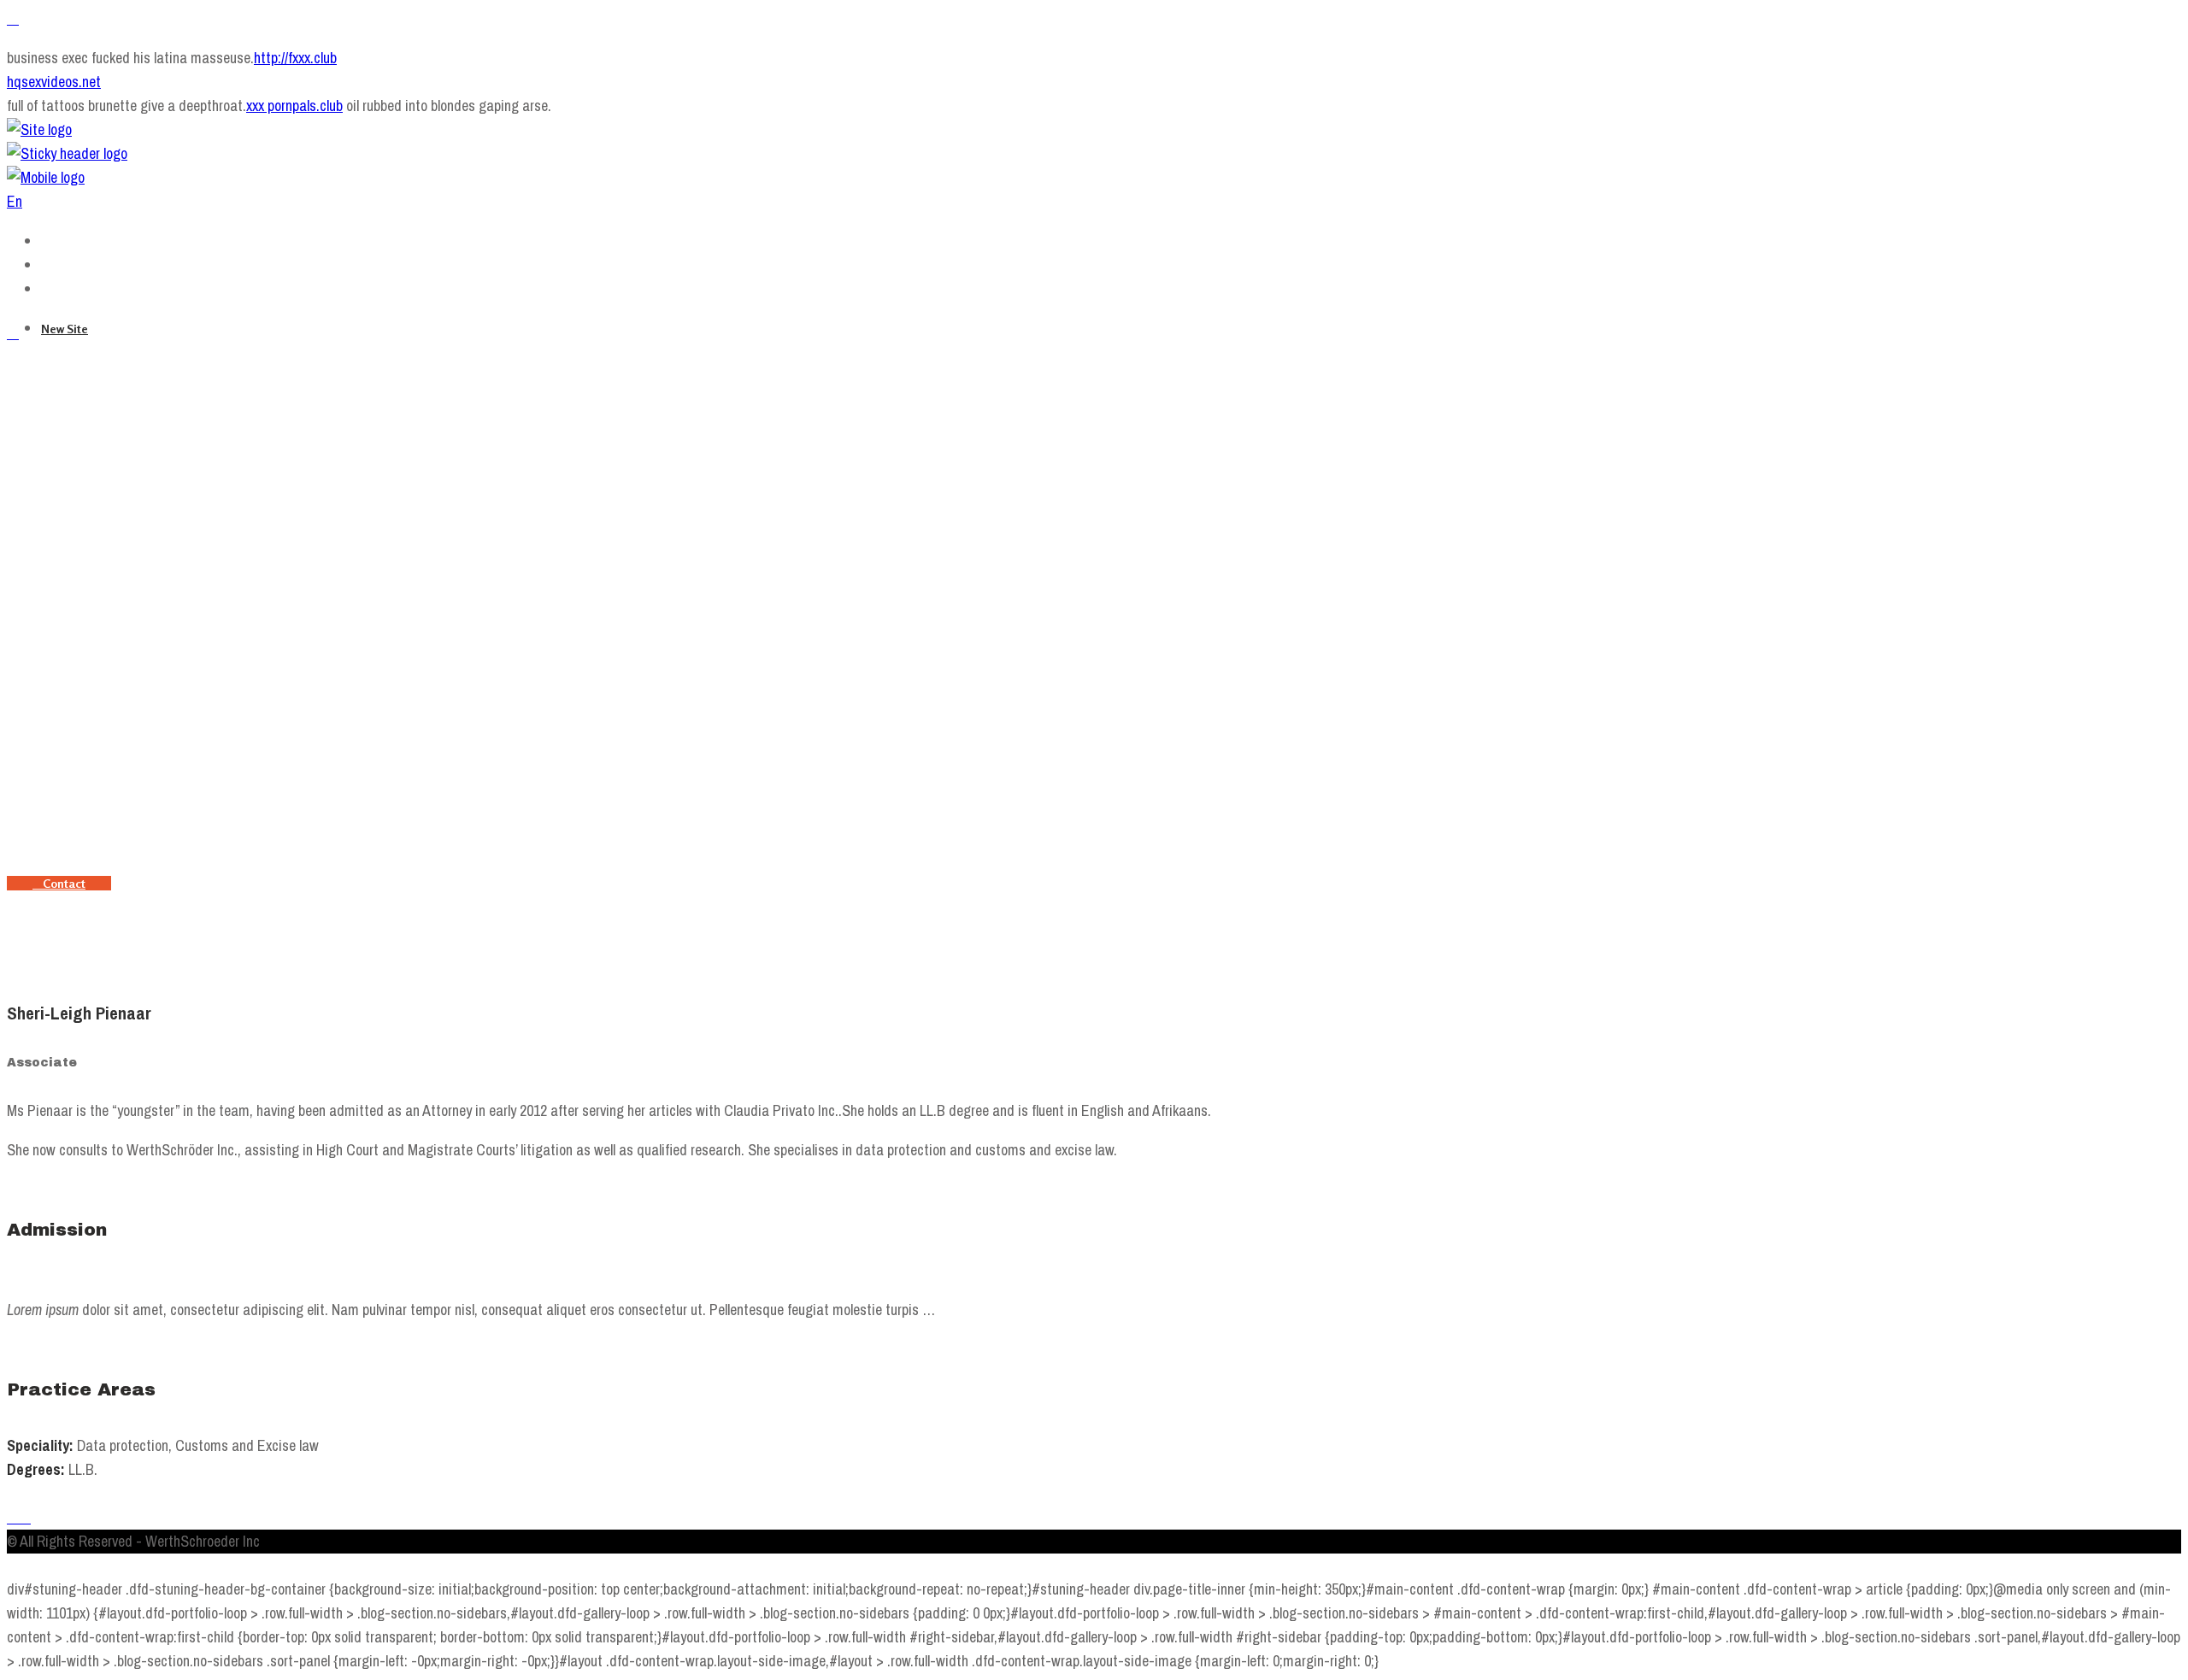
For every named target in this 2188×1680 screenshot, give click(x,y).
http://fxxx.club (295, 58)
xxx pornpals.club (294, 106)
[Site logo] (39, 129)
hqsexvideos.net (54, 82)
